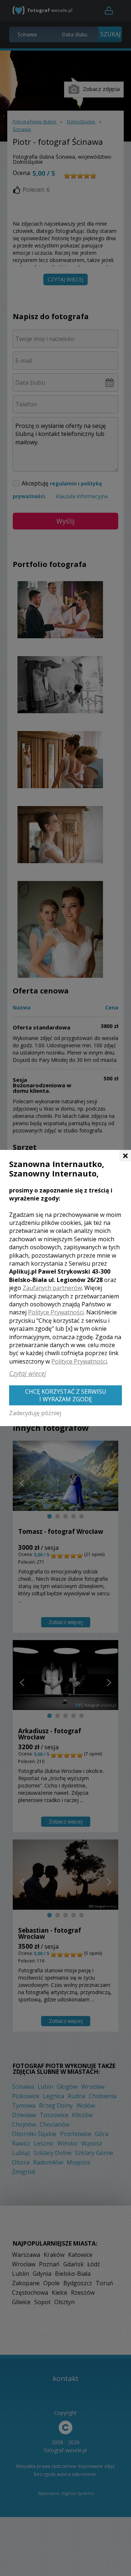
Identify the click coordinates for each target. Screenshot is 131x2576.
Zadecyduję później (35, 1413)
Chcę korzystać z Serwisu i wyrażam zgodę (66, 1395)
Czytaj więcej (28, 1373)
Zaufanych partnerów (52, 1288)
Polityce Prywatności (56, 1312)
